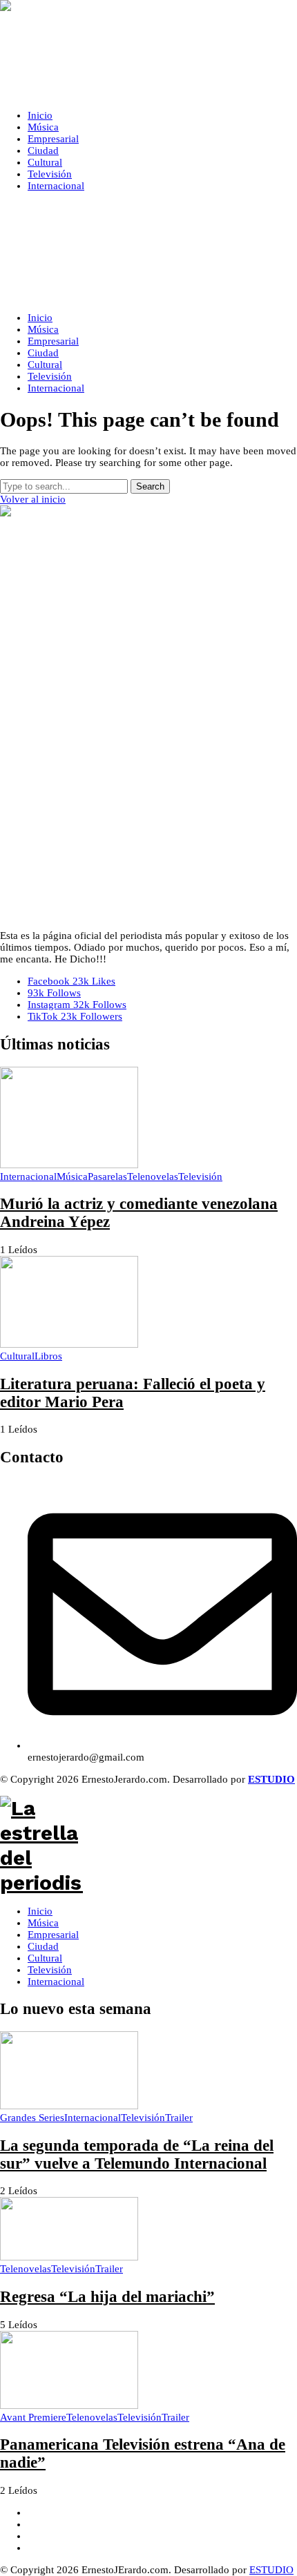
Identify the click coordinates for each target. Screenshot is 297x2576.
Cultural (45, 1958)
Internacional (56, 1982)
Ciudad (43, 1946)
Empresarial (53, 1935)
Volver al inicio (33, 499)
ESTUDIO (271, 2570)
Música (43, 1923)
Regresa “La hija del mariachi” (107, 2297)
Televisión (50, 1970)
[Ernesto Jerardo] (148, 50)
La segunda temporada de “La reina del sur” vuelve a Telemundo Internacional (137, 2154)
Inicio (40, 1911)
